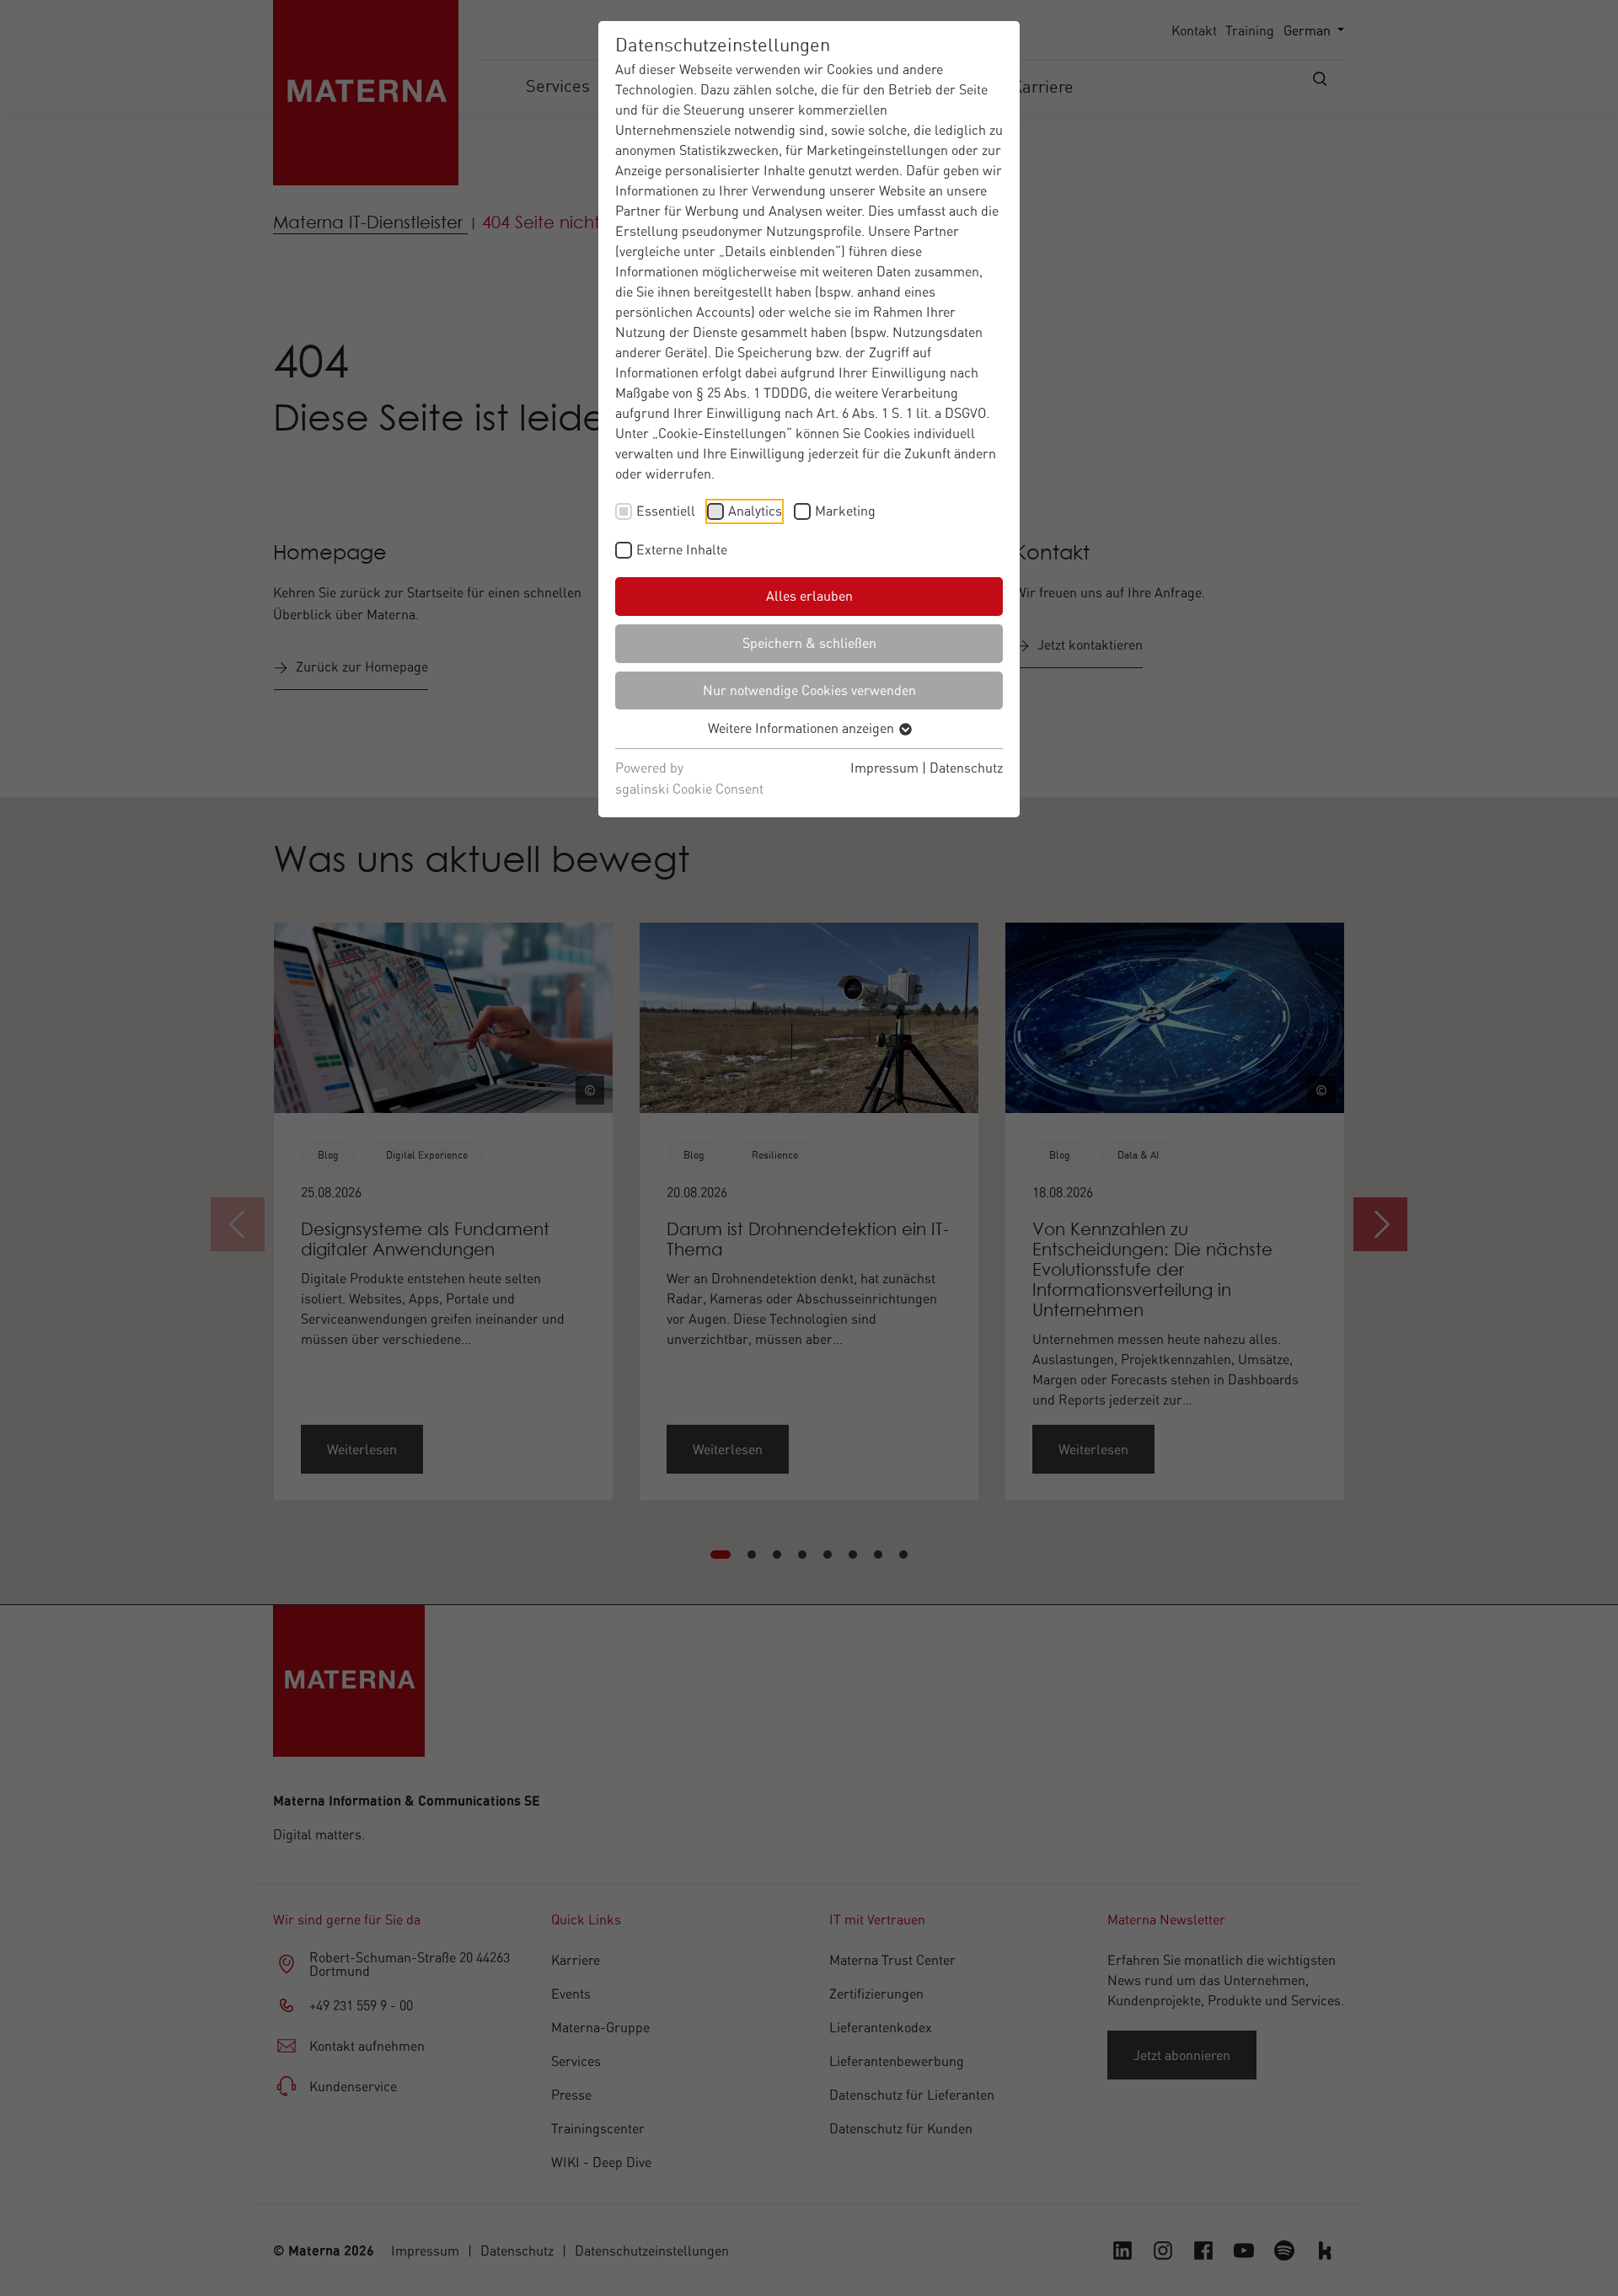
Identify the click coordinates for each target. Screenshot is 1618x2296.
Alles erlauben (809, 596)
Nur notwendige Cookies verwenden (809, 690)
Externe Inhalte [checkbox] (682, 549)
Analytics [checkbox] (755, 511)
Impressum (884, 768)
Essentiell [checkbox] (666, 511)
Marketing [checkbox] (845, 511)
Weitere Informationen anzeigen (803, 728)
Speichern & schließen (809, 643)
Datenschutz (966, 768)
